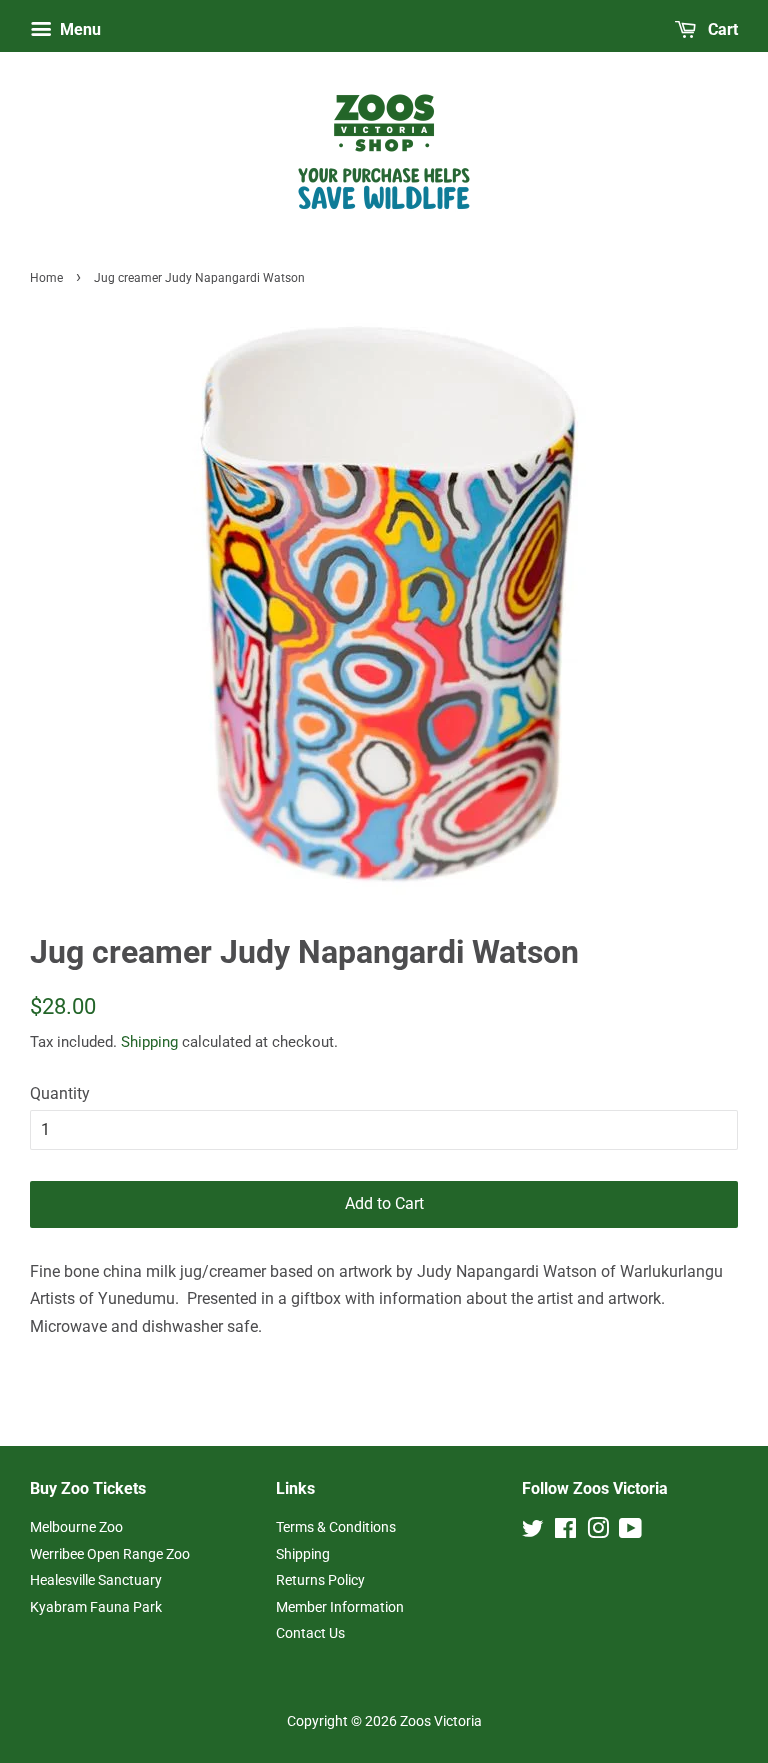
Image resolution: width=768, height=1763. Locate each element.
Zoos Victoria (441, 1721)
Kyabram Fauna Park (96, 1607)
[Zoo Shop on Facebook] (565, 1532)
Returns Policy (320, 1580)
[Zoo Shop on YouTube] (630, 1532)
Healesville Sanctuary (96, 1580)
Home (46, 278)
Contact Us (310, 1633)
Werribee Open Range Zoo (110, 1554)
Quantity (60, 1093)
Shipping (149, 1042)
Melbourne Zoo (76, 1527)
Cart (721, 29)
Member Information (340, 1607)
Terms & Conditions (336, 1527)
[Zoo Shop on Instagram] (598, 1532)
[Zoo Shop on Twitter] (533, 1532)
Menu (78, 29)
